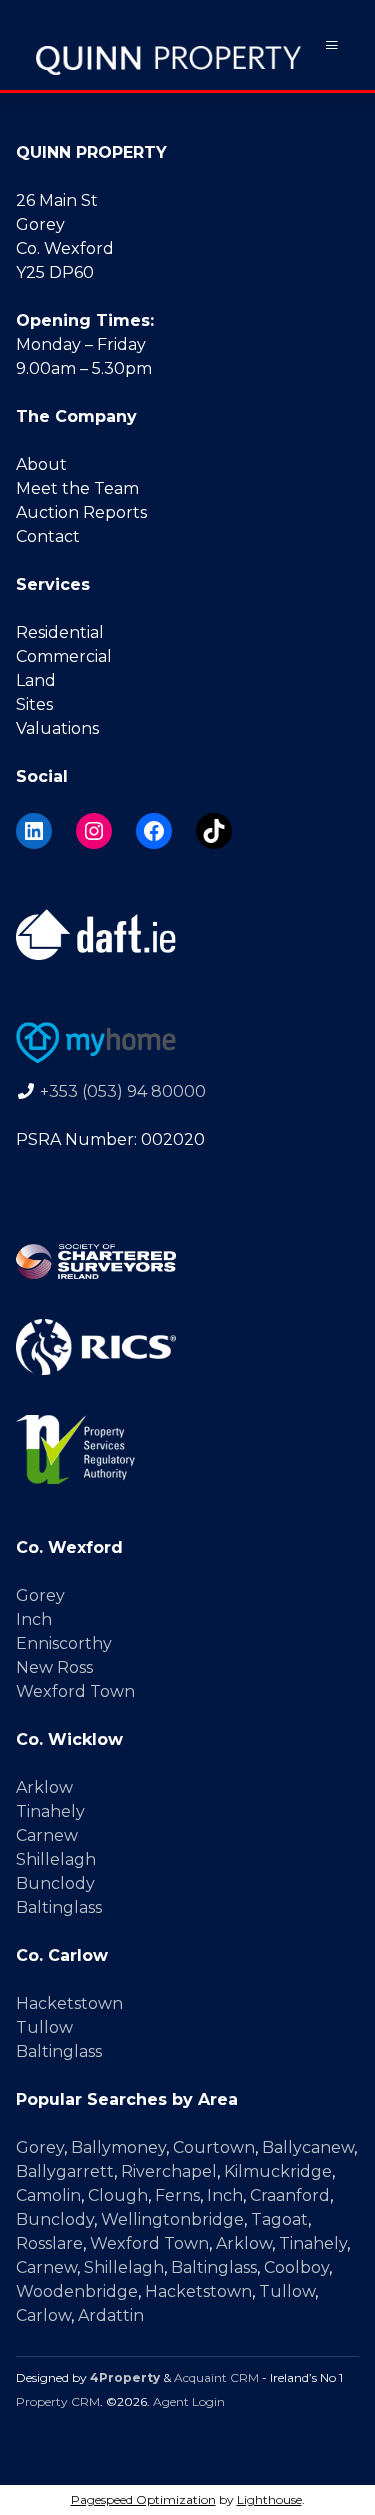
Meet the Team (77, 488)
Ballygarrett (65, 2171)
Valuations (57, 728)
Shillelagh (56, 1859)
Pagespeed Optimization (143, 2499)
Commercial (64, 656)
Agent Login (189, 2401)
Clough (118, 2195)
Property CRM (58, 2401)
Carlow (43, 2315)
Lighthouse (269, 2499)
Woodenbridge (77, 2291)
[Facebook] (154, 831)
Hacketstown (69, 2003)
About (41, 464)
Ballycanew (308, 2147)
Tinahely (50, 1811)
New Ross (54, 1667)
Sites (34, 704)
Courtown (214, 2147)
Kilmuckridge (278, 2171)
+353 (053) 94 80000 (123, 1091)
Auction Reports (81, 512)
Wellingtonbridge (172, 2219)
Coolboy (296, 2267)
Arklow (44, 1787)
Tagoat (279, 2219)
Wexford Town (75, 1691)
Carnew (47, 1835)
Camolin (48, 2195)
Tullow (44, 2027)
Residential (60, 632)
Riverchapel (169, 2171)
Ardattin (111, 2315)
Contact (48, 536)
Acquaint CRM (216, 2377)
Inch (34, 1619)
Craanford (290, 2195)
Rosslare (49, 2243)
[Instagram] (94, 831)
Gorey (40, 1595)
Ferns (177, 2195)
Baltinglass (59, 1907)
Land (36, 680)
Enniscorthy (64, 1643)
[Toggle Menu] (332, 45)
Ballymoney (118, 2147)
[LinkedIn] (34, 831)
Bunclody (55, 1883)
